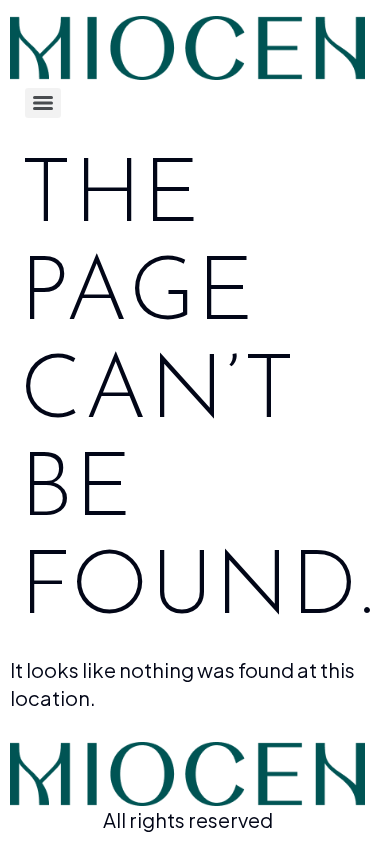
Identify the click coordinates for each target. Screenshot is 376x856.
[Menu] (43, 103)
